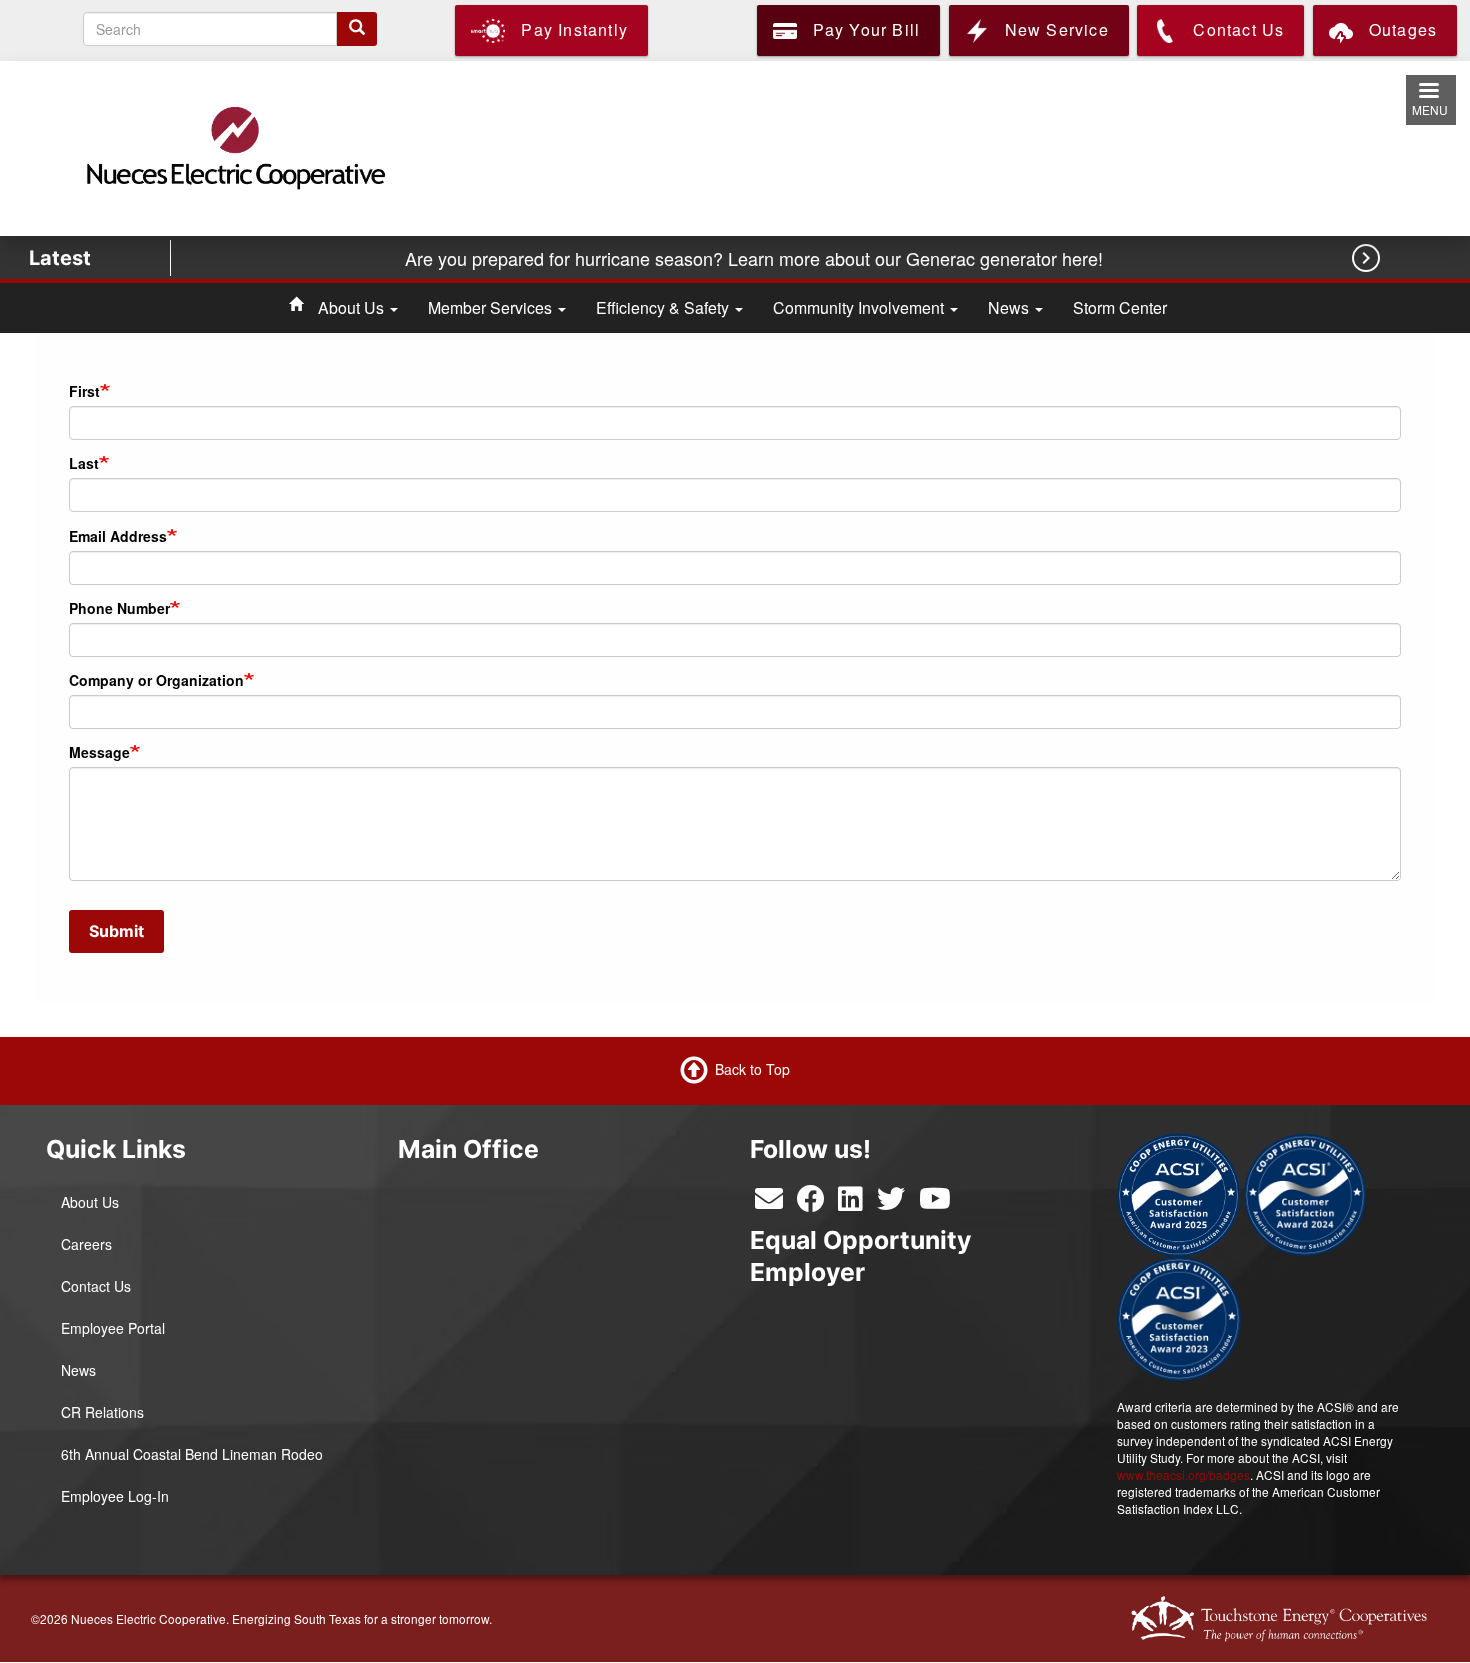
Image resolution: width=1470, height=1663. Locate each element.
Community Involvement (860, 307)
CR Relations (102, 1412)
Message (99, 752)
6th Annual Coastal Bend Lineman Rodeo (192, 1454)
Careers (86, 1244)
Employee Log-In (115, 1496)
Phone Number (119, 608)
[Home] (234, 147)
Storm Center (1120, 307)
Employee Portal (113, 1328)
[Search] (357, 29)
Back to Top (752, 1068)
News (1010, 307)
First (84, 391)
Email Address (118, 536)
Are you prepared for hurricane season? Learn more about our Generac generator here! (756, 258)
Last (84, 463)
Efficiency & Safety (664, 307)
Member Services (492, 307)
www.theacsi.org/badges (1183, 1474)
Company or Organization (156, 680)
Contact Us (96, 1286)
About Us (353, 307)
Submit (116, 931)
